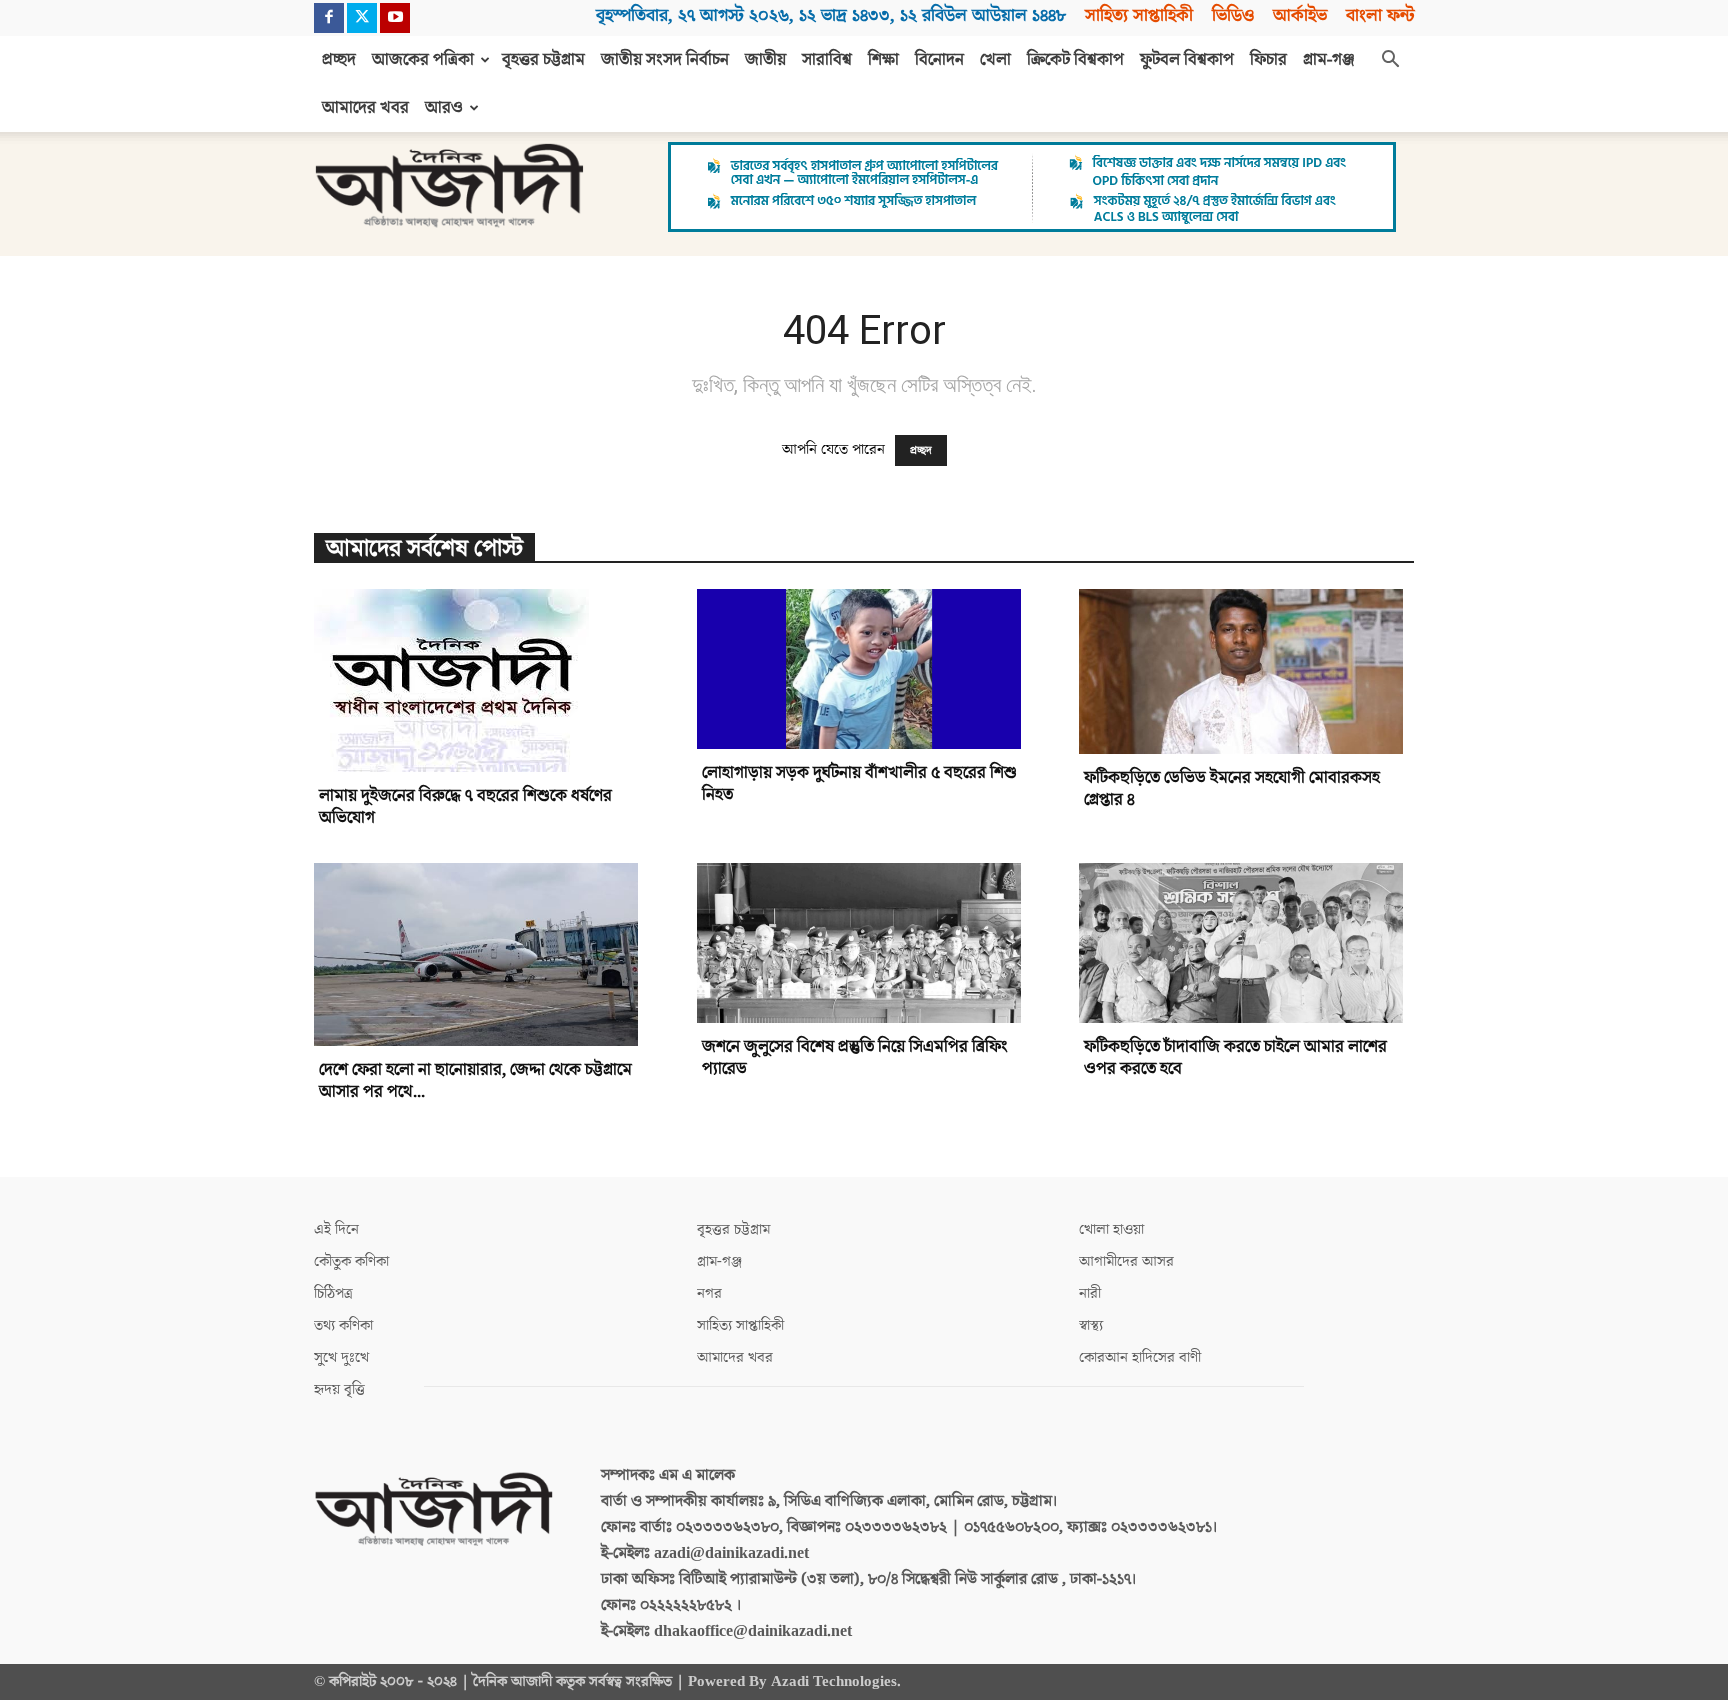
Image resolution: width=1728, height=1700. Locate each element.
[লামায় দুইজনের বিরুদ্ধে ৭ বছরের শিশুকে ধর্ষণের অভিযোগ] (481, 680)
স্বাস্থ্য (1091, 1325)
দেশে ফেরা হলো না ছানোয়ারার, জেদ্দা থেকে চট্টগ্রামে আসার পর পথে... (475, 1081)
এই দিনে (336, 1229)
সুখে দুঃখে (341, 1357)
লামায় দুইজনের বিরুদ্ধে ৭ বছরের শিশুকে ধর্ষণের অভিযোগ (465, 807)
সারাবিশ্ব (827, 60)
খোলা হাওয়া (1111, 1229)
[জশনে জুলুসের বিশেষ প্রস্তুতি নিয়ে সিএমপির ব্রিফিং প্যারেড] (864, 943)
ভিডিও (1233, 15)
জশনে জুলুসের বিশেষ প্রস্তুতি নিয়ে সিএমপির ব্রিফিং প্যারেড (855, 1058)
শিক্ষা (883, 60)
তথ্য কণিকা (343, 1325)
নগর (709, 1293)
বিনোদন (939, 60)
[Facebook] (329, 18)
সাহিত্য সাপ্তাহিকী (1139, 15)
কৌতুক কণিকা (351, 1261)
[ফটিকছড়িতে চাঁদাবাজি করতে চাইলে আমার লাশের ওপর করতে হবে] (1246, 943)
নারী (1090, 1293)
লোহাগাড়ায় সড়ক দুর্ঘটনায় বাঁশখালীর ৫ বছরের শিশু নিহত (859, 784)
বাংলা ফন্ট (1380, 15)
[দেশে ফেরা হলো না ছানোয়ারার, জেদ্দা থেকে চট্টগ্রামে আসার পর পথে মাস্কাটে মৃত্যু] (481, 954)
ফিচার (1268, 60)
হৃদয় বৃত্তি (339, 1389)
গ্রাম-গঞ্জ (1329, 60)
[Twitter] (362, 18)
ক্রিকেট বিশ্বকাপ (1075, 60)
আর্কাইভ (1300, 15)
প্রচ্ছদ (339, 60)
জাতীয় (765, 60)
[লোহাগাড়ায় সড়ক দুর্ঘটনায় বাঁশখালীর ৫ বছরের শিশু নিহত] (864, 669)
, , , (831, 15)
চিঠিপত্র (333, 1293)
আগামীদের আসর (1126, 1261)
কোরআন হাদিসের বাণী (1140, 1357)
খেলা (995, 60)
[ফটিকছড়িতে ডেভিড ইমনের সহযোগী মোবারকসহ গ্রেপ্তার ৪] (1246, 671)
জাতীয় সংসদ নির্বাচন (665, 60)
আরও (444, 108)
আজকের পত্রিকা (423, 60)
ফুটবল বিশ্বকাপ (1187, 60)
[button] (1390, 61)
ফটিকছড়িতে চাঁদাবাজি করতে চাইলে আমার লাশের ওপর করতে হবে (1235, 1058)
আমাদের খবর (365, 108)
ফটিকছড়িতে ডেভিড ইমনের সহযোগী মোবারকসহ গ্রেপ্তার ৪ (1232, 789)
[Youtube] (395, 18)
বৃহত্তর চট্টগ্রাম (543, 60)
